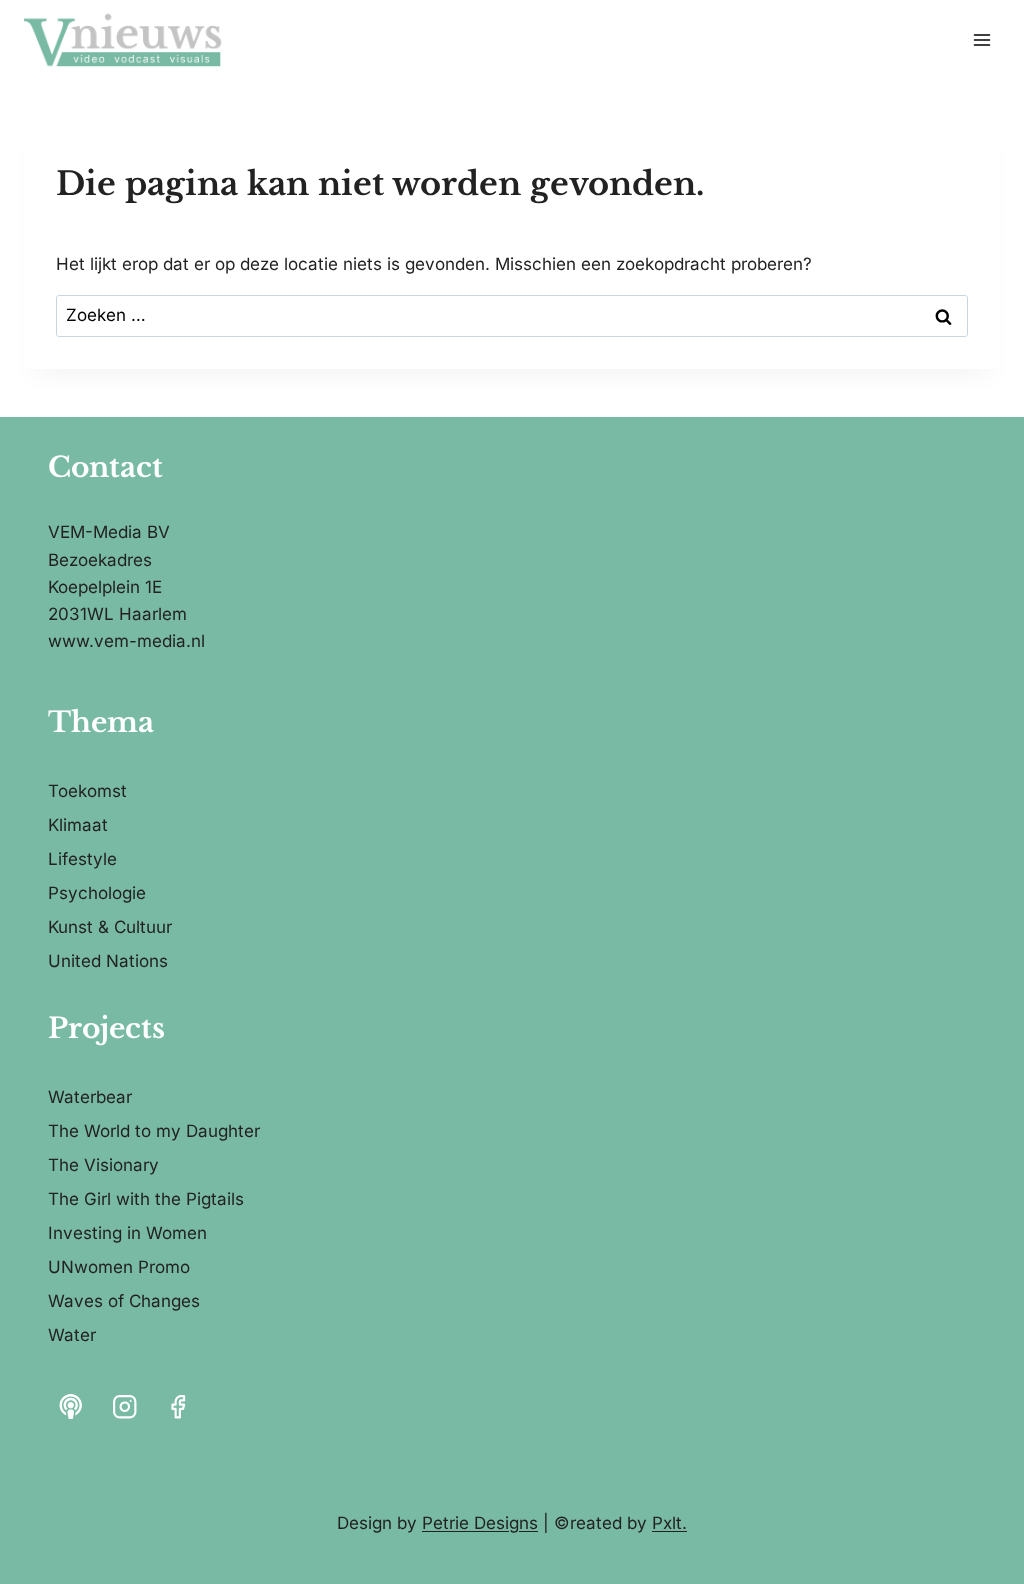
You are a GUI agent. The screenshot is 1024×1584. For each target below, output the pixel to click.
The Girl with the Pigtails (146, 1199)
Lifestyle (82, 859)
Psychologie (97, 893)
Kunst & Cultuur (110, 927)
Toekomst (87, 791)
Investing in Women (127, 1233)
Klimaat (78, 825)
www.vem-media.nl (126, 641)
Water (72, 1335)
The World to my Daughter (154, 1131)
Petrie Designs (480, 1523)
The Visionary (103, 1165)
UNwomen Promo (119, 1267)
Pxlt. (669, 1523)
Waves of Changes (124, 1301)
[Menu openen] (981, 39)
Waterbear (90, 1097)
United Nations (108, 961)
